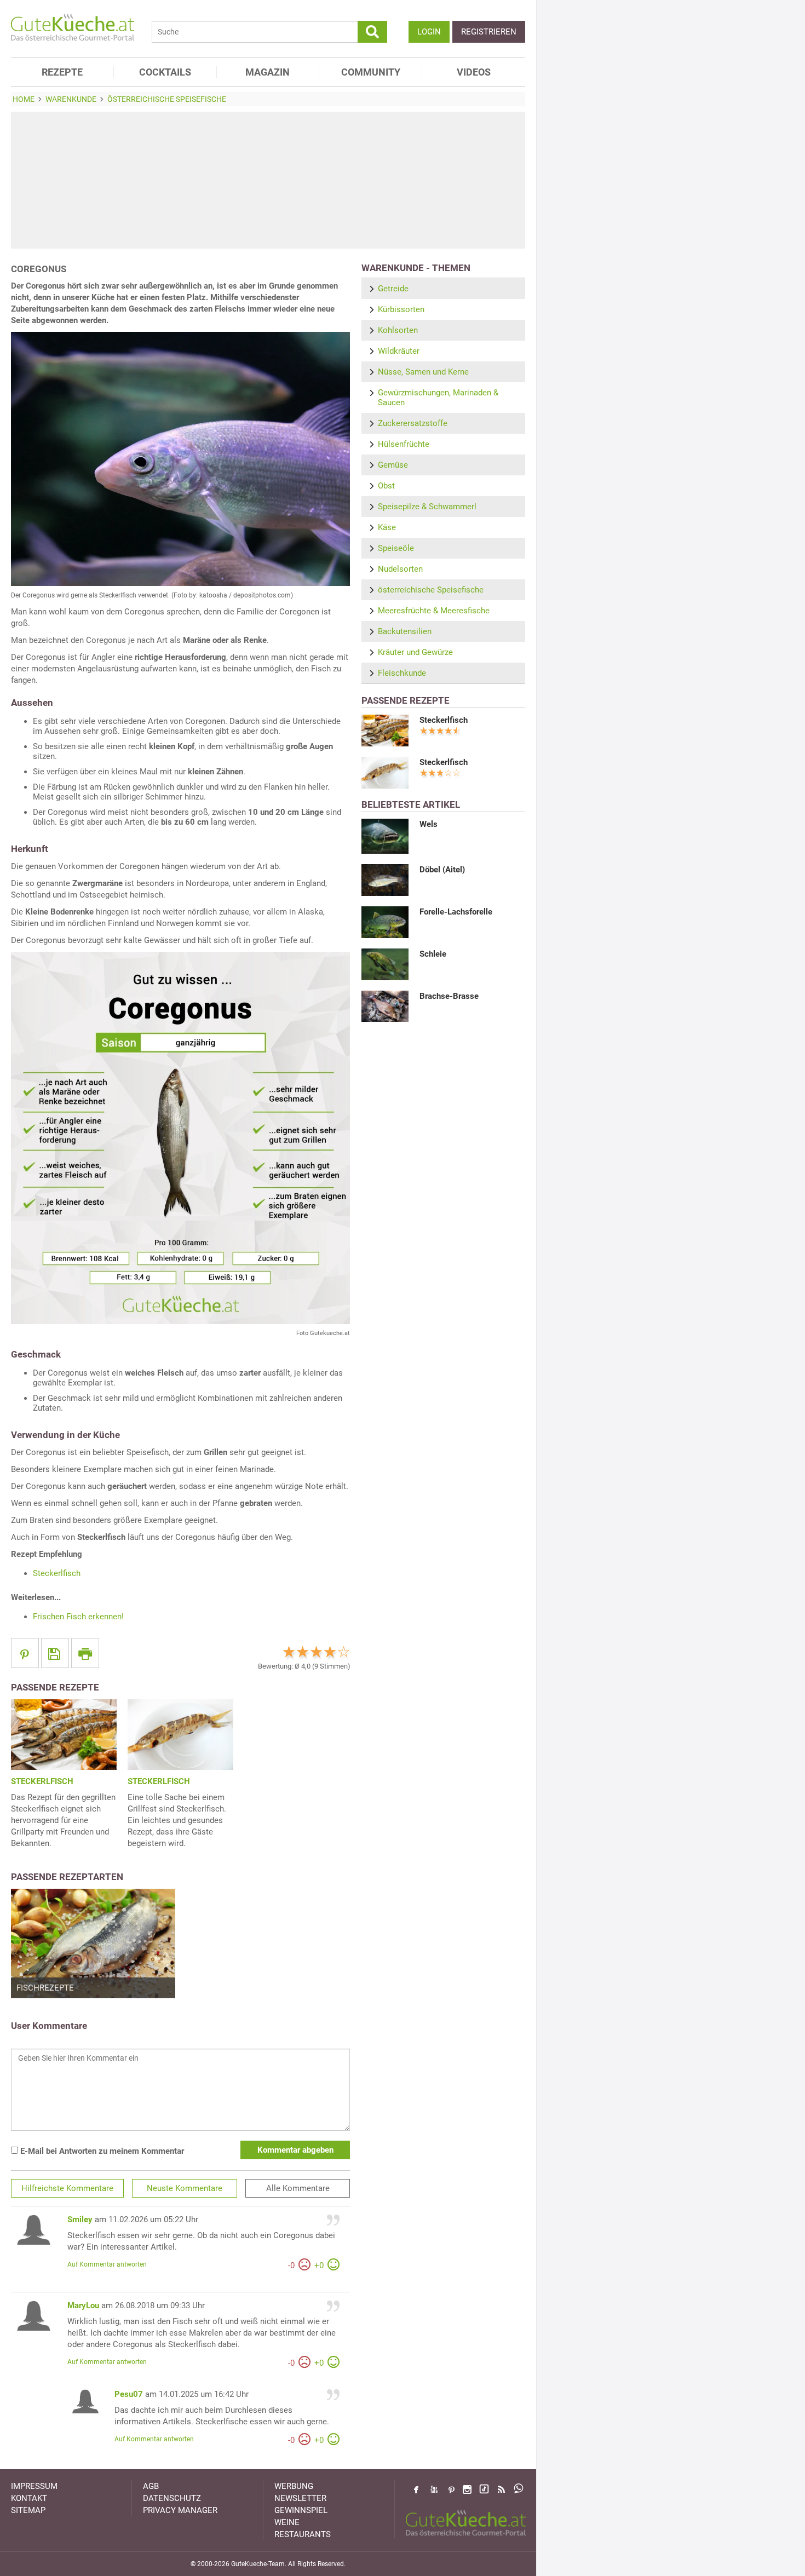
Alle (298, 2188)
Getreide (393, 289)
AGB (151, 2486)
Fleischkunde (402, 673)
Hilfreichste (67, 2188)
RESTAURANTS (303, 2534)
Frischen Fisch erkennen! (78, 1617)
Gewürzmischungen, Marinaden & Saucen (438, 398)
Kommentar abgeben (295, 2150)
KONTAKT (29, 2498)
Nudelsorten (400, 569)
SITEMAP (28, 2510)
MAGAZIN (268, 72)
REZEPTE (62, 72)
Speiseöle (396, 548)
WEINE (287, 2522)
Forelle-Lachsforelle (456, 912)
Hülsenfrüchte (404, 444)
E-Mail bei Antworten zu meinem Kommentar (101, 2151)
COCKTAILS (165, 72)
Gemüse (393, 465)
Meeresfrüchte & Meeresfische (434, 611)
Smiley (80, 2219)
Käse (387, 527)
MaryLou (83, 2305)
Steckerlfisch (57, 1573)
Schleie (433, 954)
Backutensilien (405, 631)
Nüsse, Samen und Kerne (423, 372)
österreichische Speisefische (431, 590)
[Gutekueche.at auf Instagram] (467, 2489)
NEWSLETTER (300, 2498)
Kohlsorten (398, 330)
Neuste (185, 2188)
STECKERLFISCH (42, 1781)
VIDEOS (474, 72)
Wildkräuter (399, 351)
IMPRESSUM (34, 2486)
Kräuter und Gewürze (415, 652)
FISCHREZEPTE (45, 1988)
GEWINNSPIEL (301, 2510)
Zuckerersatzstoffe (413, 423)
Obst (386, 486)
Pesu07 (129, 2394)
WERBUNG (294, 2486)
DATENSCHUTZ (172, 2498)
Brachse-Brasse (449, 996)
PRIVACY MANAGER (180, 2510)
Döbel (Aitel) (442, 870)
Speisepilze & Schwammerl (427, 507)
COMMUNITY (371, 72)
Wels (429, 824)
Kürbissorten (401, 309)
